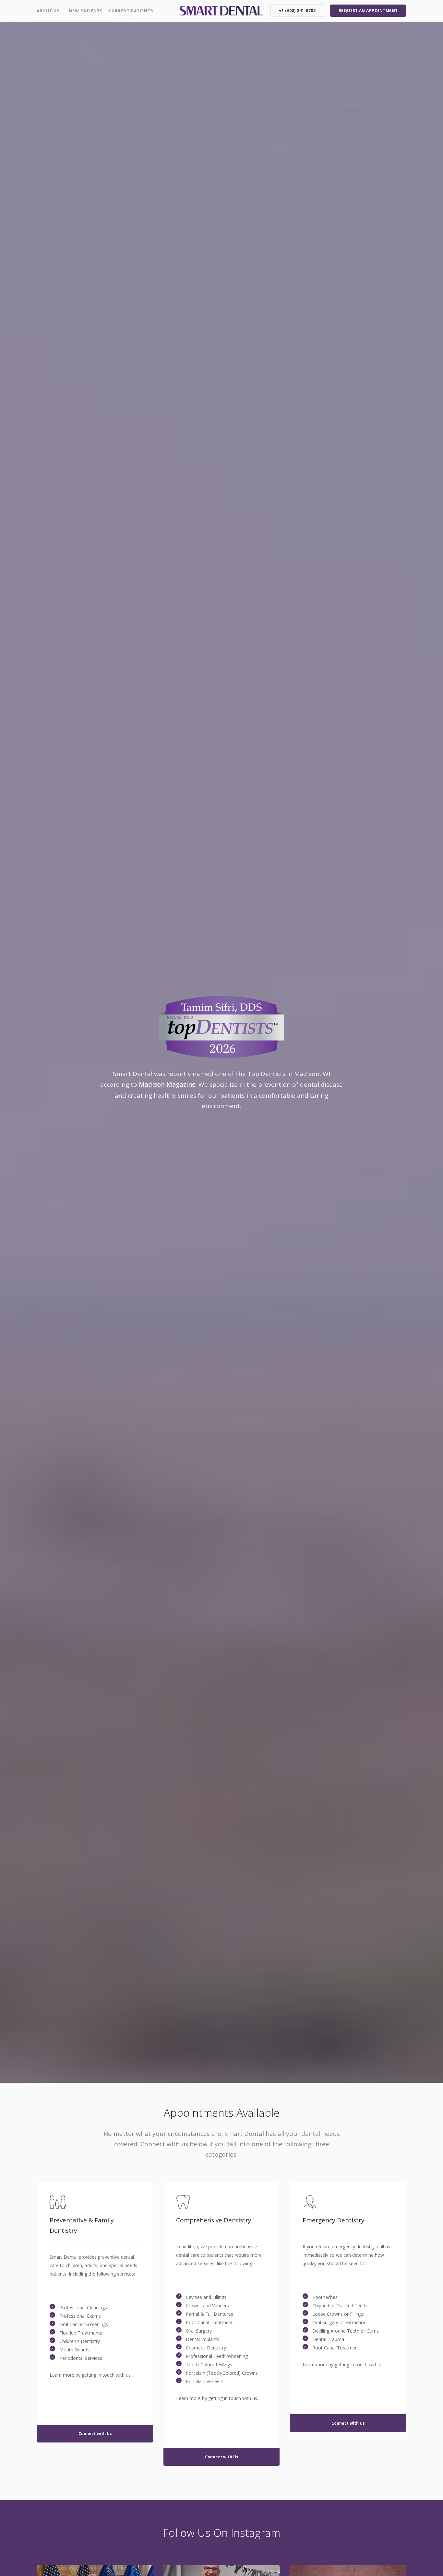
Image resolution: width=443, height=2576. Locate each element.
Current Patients (131, 11)
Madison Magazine (167, 1084)
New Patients (86, 11)
